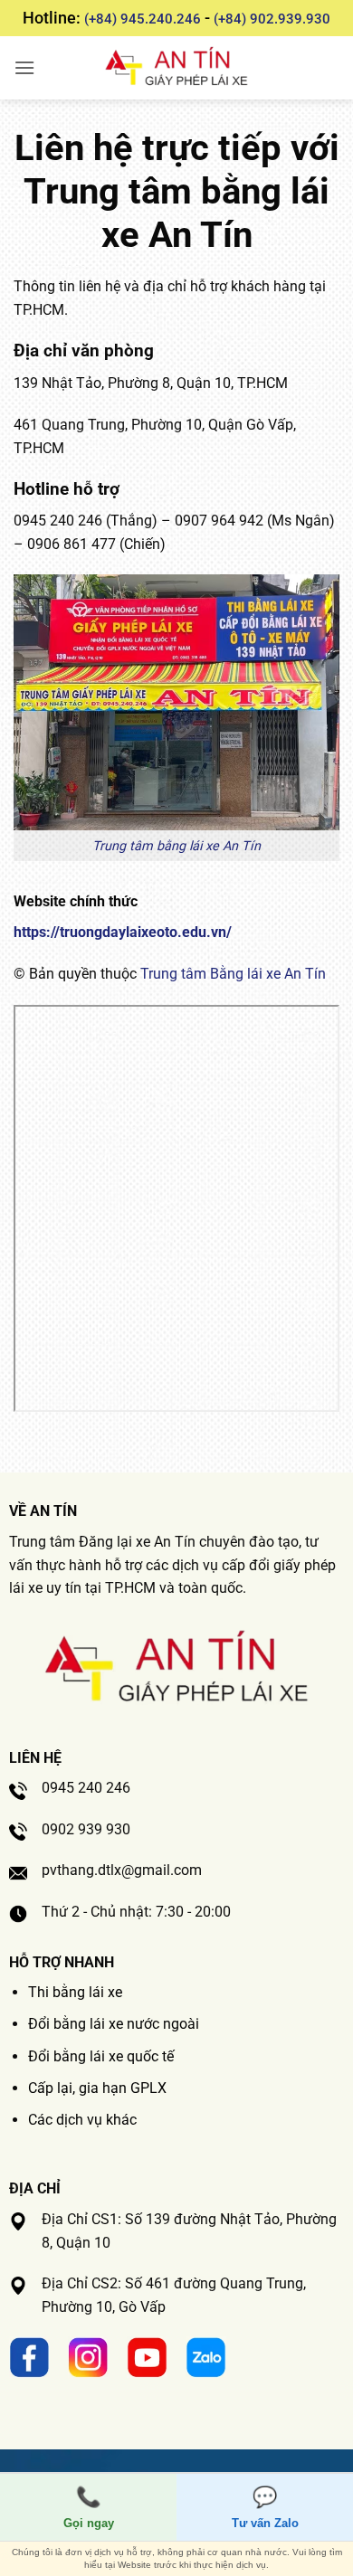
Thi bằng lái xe (75, 1992)
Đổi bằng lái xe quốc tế (101, 2056)
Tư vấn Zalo (265, 2508)
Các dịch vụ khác (82, 2120)
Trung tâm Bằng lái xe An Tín (233, 974)
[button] (24, 67)
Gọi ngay (89, 2508)
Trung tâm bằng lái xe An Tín (176, 846)
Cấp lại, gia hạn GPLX (97, 2088)
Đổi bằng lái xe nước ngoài (114, 2024)
